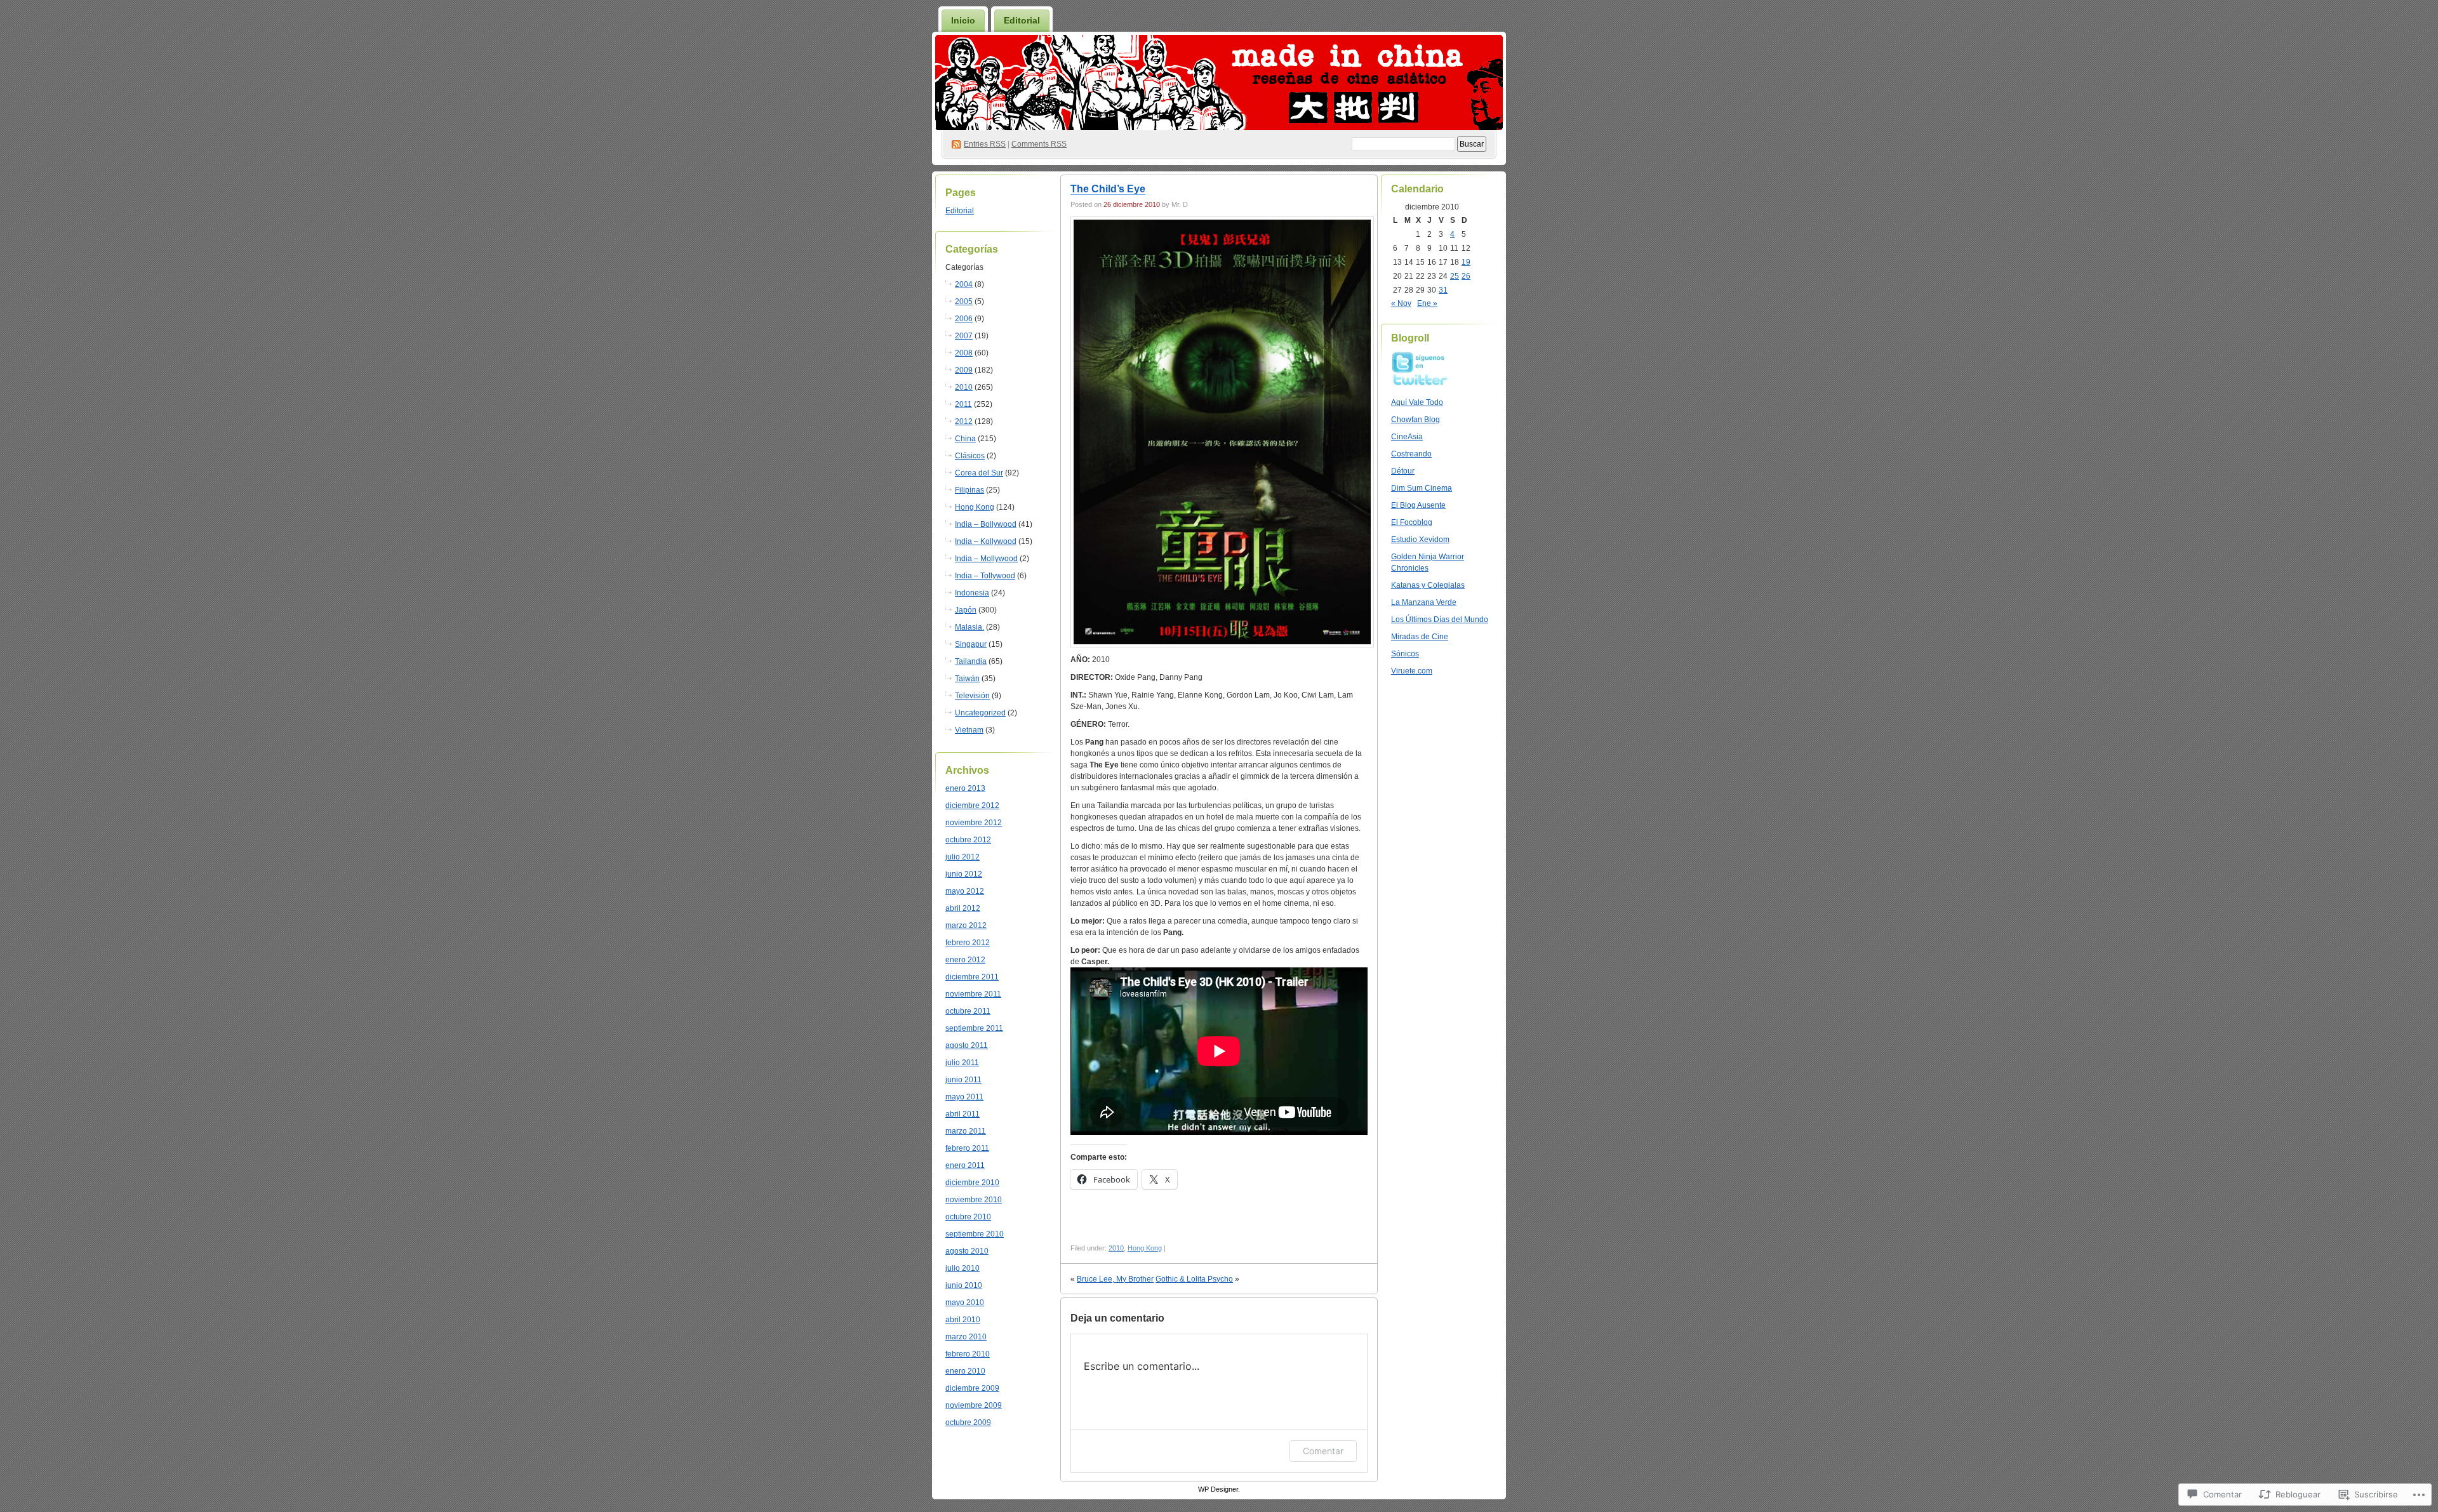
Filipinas (969, 490)
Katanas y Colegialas (1428, 585)
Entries (985, 144)
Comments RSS (1039, 144)
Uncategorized (980, 713)
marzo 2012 (966, 925)
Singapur (971, 644)
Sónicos (1405, 654)
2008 (964, 353)
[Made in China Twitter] (1423, 385)
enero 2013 (965, 788)
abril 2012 (963, 908)
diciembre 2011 (972, 977)
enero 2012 (965, 960)
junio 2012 (964, 874)
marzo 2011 (966, 1131)
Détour (1403, 471)
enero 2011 (965, 1165)
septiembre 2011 (974, 1028)
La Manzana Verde (1424, 602)
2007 (964, 336)
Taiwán (967, 679)
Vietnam (969, 730)
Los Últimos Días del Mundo (1440, 620)
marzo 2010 (966, 1337)
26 (1466, 276)
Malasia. (969, 627)
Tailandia (971, 661)
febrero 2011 (967, 1148)
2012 (964, 421)
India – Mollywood (986, 559)
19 (1466, 262)
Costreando (1411, 454)
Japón (966, 610)
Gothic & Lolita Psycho (1194, 1279)
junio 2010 (964, 1285)
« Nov (1401, 303)
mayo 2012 (965, 891)
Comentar (1323, 1451)
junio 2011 (963, 1080)
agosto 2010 (967, 1251)
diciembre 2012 (972, 806)
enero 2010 (965, 1371)
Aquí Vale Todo (1417, 402)
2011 (963, 404)
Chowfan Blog (1416, 420)
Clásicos (970, 456)
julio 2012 (963, 857)
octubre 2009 (968, 1422)
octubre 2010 (968, 1217)
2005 (964, 302)
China (965, 439)
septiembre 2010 (975, 1234)
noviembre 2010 (974, 1200)
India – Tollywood (985, 576)
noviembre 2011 (973, 994)
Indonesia (972, 593)
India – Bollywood (986, 524)
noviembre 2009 (974, 1405)
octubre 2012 (968, 840)
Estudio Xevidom (1420, 540)
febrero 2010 (968, 1354)
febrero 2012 (968, 943)
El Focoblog (1412, 522)
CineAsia (1407, 437)
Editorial (1022, 20)
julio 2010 (963, 1268)
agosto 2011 (967, 1045)
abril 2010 (963, 1320)
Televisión (972, 696)
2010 (964, 387)
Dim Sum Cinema (1422, 488)
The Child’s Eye (1108, 189)
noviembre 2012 (974, 823)
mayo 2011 (964, 1097)
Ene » (1427, 303)
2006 (964, 319)
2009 (964, 370)
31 (1443, 290)
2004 (964, 284)
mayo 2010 (965, 1303)
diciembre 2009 (972, 1388)
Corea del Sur (979, 473)
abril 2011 (963, 1114)
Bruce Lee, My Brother (1115, 1279)
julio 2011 (962, 1063)
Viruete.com (1412, 671)
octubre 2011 (968, 1011)
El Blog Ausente (1418, 505)
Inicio (963, 20)
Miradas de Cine (1420, 637)
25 (1455, 276)
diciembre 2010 (972, 1183)
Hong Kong (975, 507)
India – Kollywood (986, 541)
